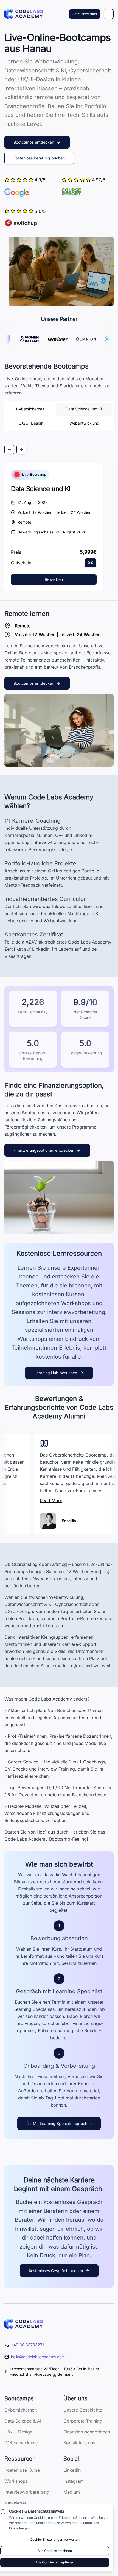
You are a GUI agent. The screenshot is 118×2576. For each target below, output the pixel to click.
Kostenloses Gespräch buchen (56, 2271)
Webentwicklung (21, 2443)
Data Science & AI (23, 2421)
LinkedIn (72, 2470)
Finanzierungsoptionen (87, 2432)
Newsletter (15, 2503)
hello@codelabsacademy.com (38, 2357)
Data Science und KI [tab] (84, 409)
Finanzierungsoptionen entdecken (44, 1150)
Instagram (74, 2481)
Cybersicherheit (21, 2410)
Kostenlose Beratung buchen (39, 158)
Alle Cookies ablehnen (55, 2551)
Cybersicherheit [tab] (30, 409)
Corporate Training (83, 2421)
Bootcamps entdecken (34, 142)
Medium (72, 2492)
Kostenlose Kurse (22, 2470)
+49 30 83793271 (27, 2345)
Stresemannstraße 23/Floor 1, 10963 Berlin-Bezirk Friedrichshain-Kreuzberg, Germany (54, 2372)
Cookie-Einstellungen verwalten (55, 2539)
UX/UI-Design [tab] (31, 423)
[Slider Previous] (9, 449)
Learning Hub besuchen (56, 1373)
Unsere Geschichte (83, 2410)
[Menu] (109, 14)
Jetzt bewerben (85, 14)
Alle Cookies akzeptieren (55, 2562)
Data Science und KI (41, 489)
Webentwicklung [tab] (84, 423)
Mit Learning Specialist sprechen (62, 2123)
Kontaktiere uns (79, 2443)
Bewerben (54, 579)
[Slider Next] (21, 449)
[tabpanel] (59, 477)
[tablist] (59, 416)
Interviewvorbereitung (27, 2492)
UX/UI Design (18, 2432)
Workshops (16, 2481)
